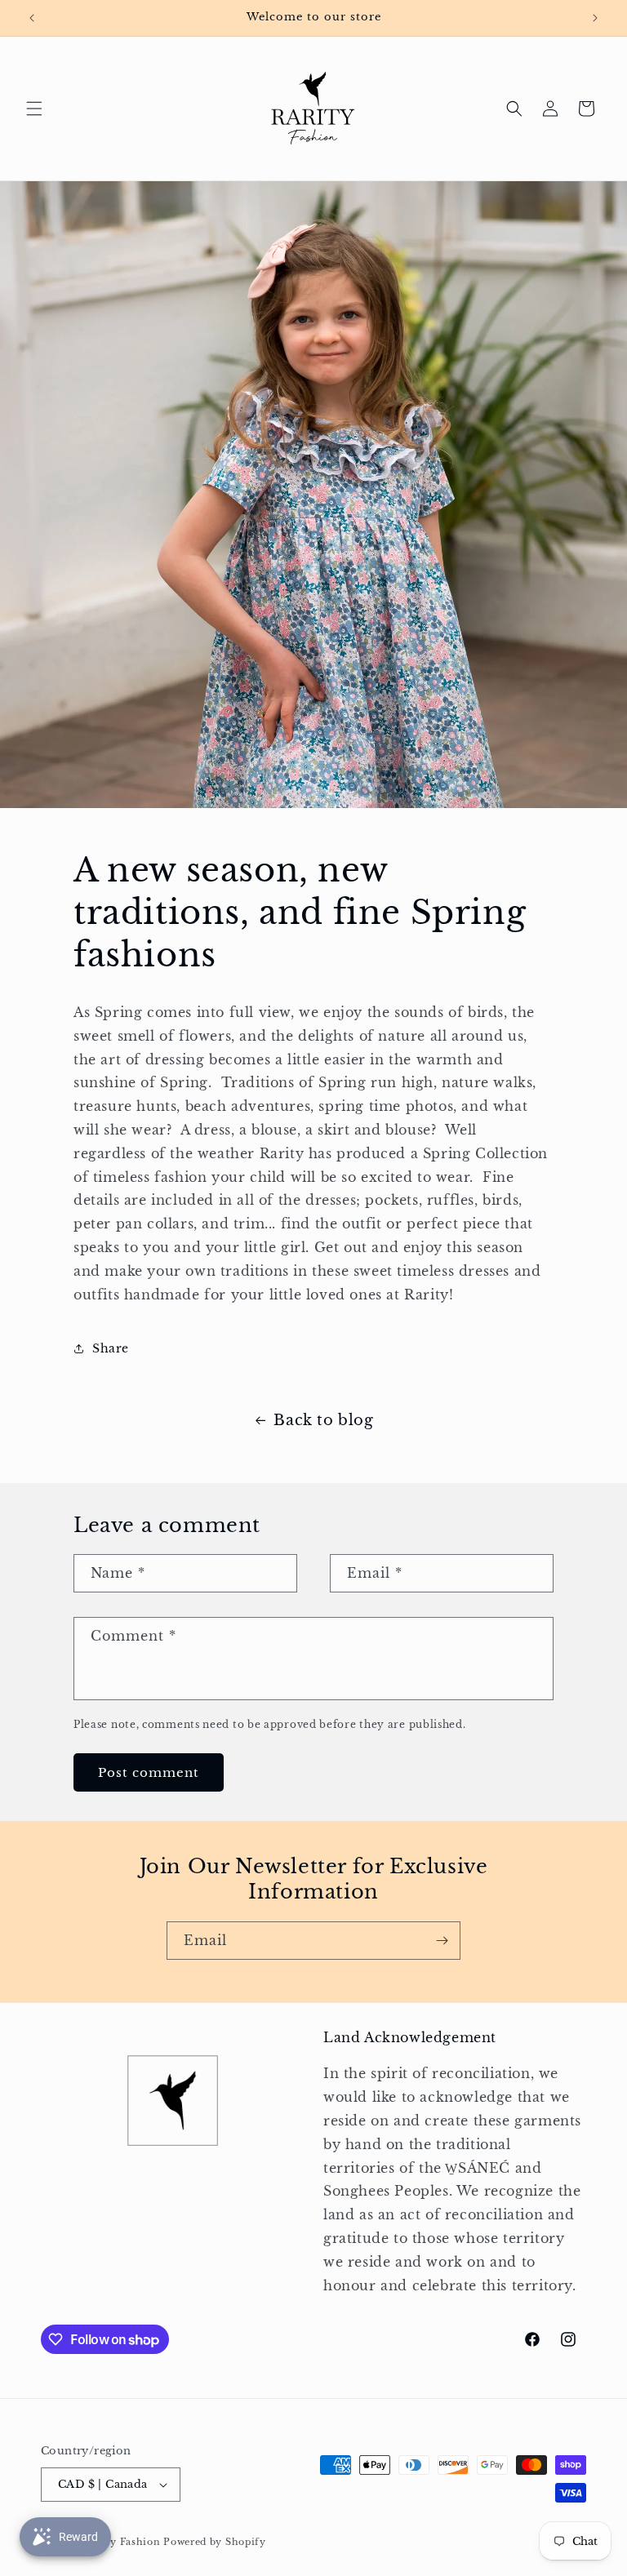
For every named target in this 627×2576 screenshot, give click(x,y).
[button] (34, 109)
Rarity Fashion (123, 2542)
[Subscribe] (442, 1941)
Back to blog (323, 1420)
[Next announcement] (595, 18)
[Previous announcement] (32, 18)
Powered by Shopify (215, 2542)
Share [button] (111, 1348)
